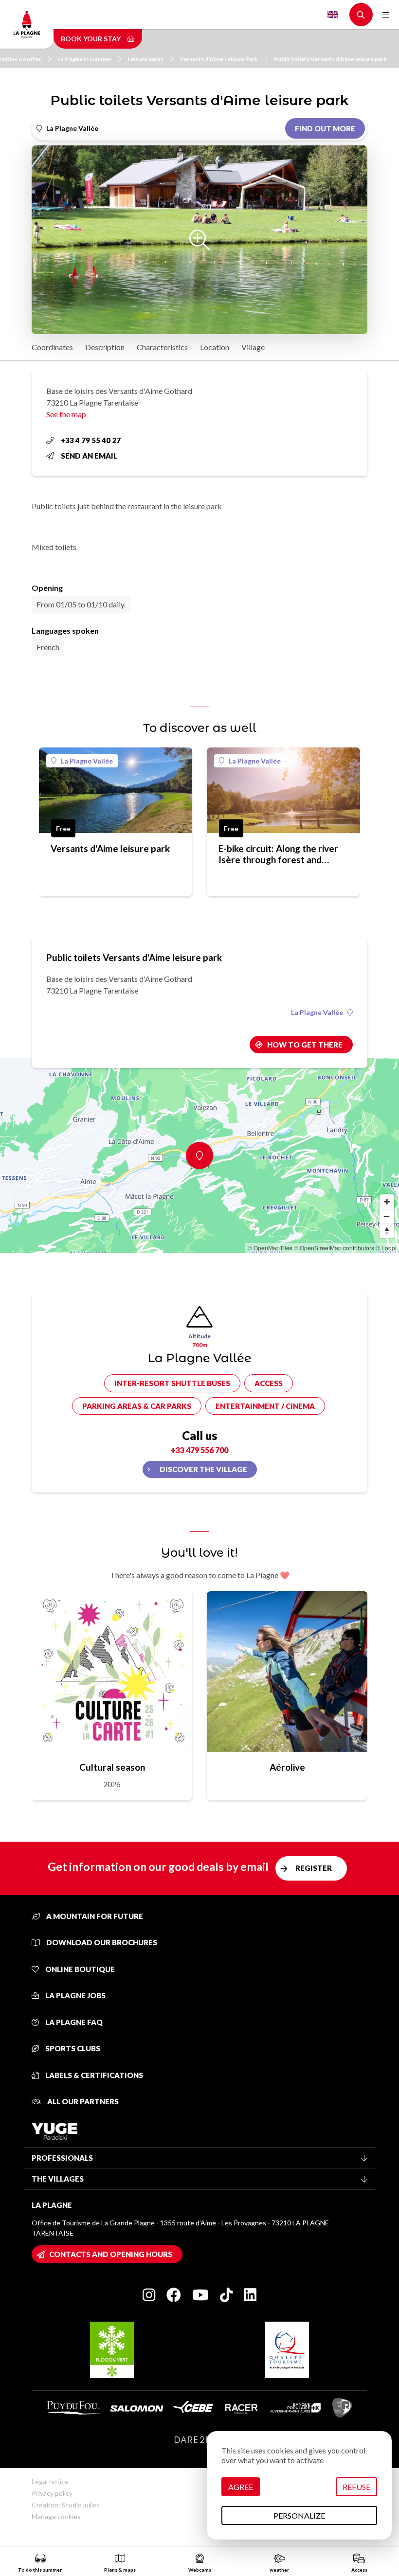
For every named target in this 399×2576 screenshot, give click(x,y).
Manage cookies (56, 2516)
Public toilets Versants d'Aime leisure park (330, 59)
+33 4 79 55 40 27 (91, 440)
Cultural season (112, 1767)
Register (314, 1868)
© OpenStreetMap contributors (334, 1248)
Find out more (325, 128)
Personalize (299, 2515)
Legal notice (50, 2481)
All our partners (82, 2101)
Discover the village (203, 1469)
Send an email (89, 456)
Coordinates (52, 347)
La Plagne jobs (75, 1995)
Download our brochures (101, 1942)
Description (105, 347)
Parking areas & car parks (137, 1406)
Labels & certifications (93, 2075)
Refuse (356, 2487)
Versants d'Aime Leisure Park (219, 59)
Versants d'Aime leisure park (110, 848)
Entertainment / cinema (265, 1406)
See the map (66, 414)
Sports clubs (72, 2048)
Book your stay (91, 39)
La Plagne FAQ (73, 2022)
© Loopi (386, 1248)
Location (215, 347)
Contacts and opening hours (111, 2254)
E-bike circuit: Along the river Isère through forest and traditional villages (278, 854)
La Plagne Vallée (87, 761)
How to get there (305, 1045)
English (333, 15)
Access (269, 1383)
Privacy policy (52, 2493)
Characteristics (162, 347)
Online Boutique (79, 1969)
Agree (241, 2487)
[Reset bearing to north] (387, 1231)
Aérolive (287, 1767)
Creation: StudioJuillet (66, 2505)
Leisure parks (145, 59)
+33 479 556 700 (199, 1450)
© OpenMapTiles (270, 1248)
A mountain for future (94, 1916)
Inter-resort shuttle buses (172, 1383)
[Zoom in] (387, 1202)
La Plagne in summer (84, 59)
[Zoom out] (387, 1216)
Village (253, 347)
